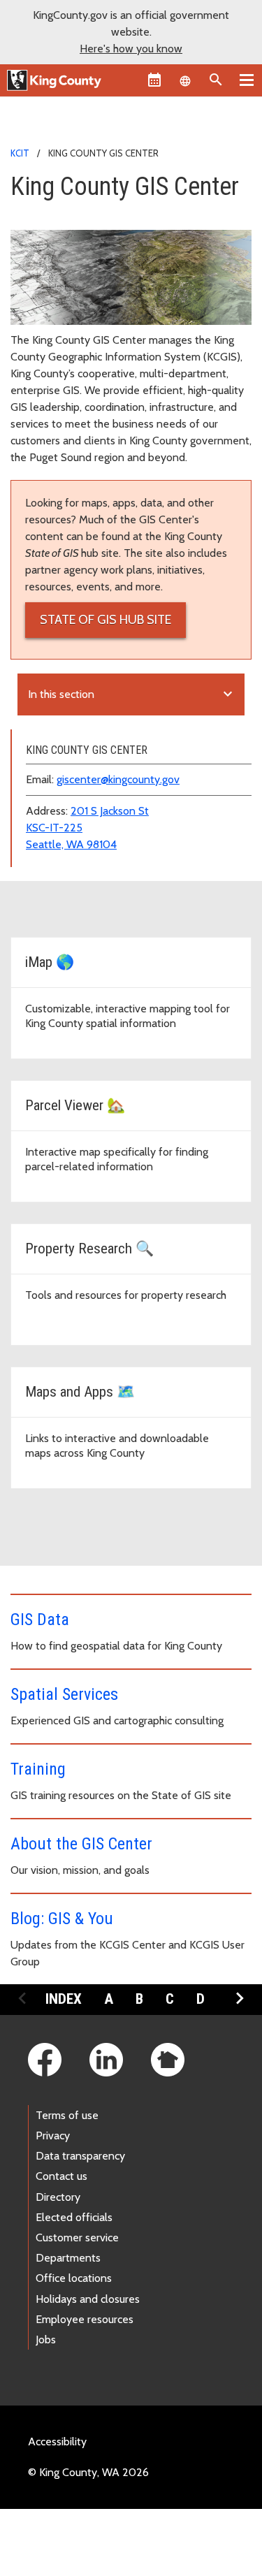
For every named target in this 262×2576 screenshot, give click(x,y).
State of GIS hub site (105, 620)
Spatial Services (64, 1694)
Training (38, 1769)
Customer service (77, 2237)
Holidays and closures (88, 2299)
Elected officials (74, 2217)
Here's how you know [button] (131, 49)
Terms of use (67, 2115)
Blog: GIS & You (62, 1919)
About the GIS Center (81, 1844)
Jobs (46, 2339)
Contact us (61, 2176)
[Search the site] (216, 80)
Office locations (74, 2278)
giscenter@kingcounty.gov (118, 779)
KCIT (20, 153)
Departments (68, 2258)
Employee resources (85, 2319)
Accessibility (57, 2442)
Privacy (53, 2135)
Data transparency (80, 2156)
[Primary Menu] (247, 80)
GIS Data (40, 1620)
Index (64, 1999)
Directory (58, 2197)
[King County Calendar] (154, 80)
